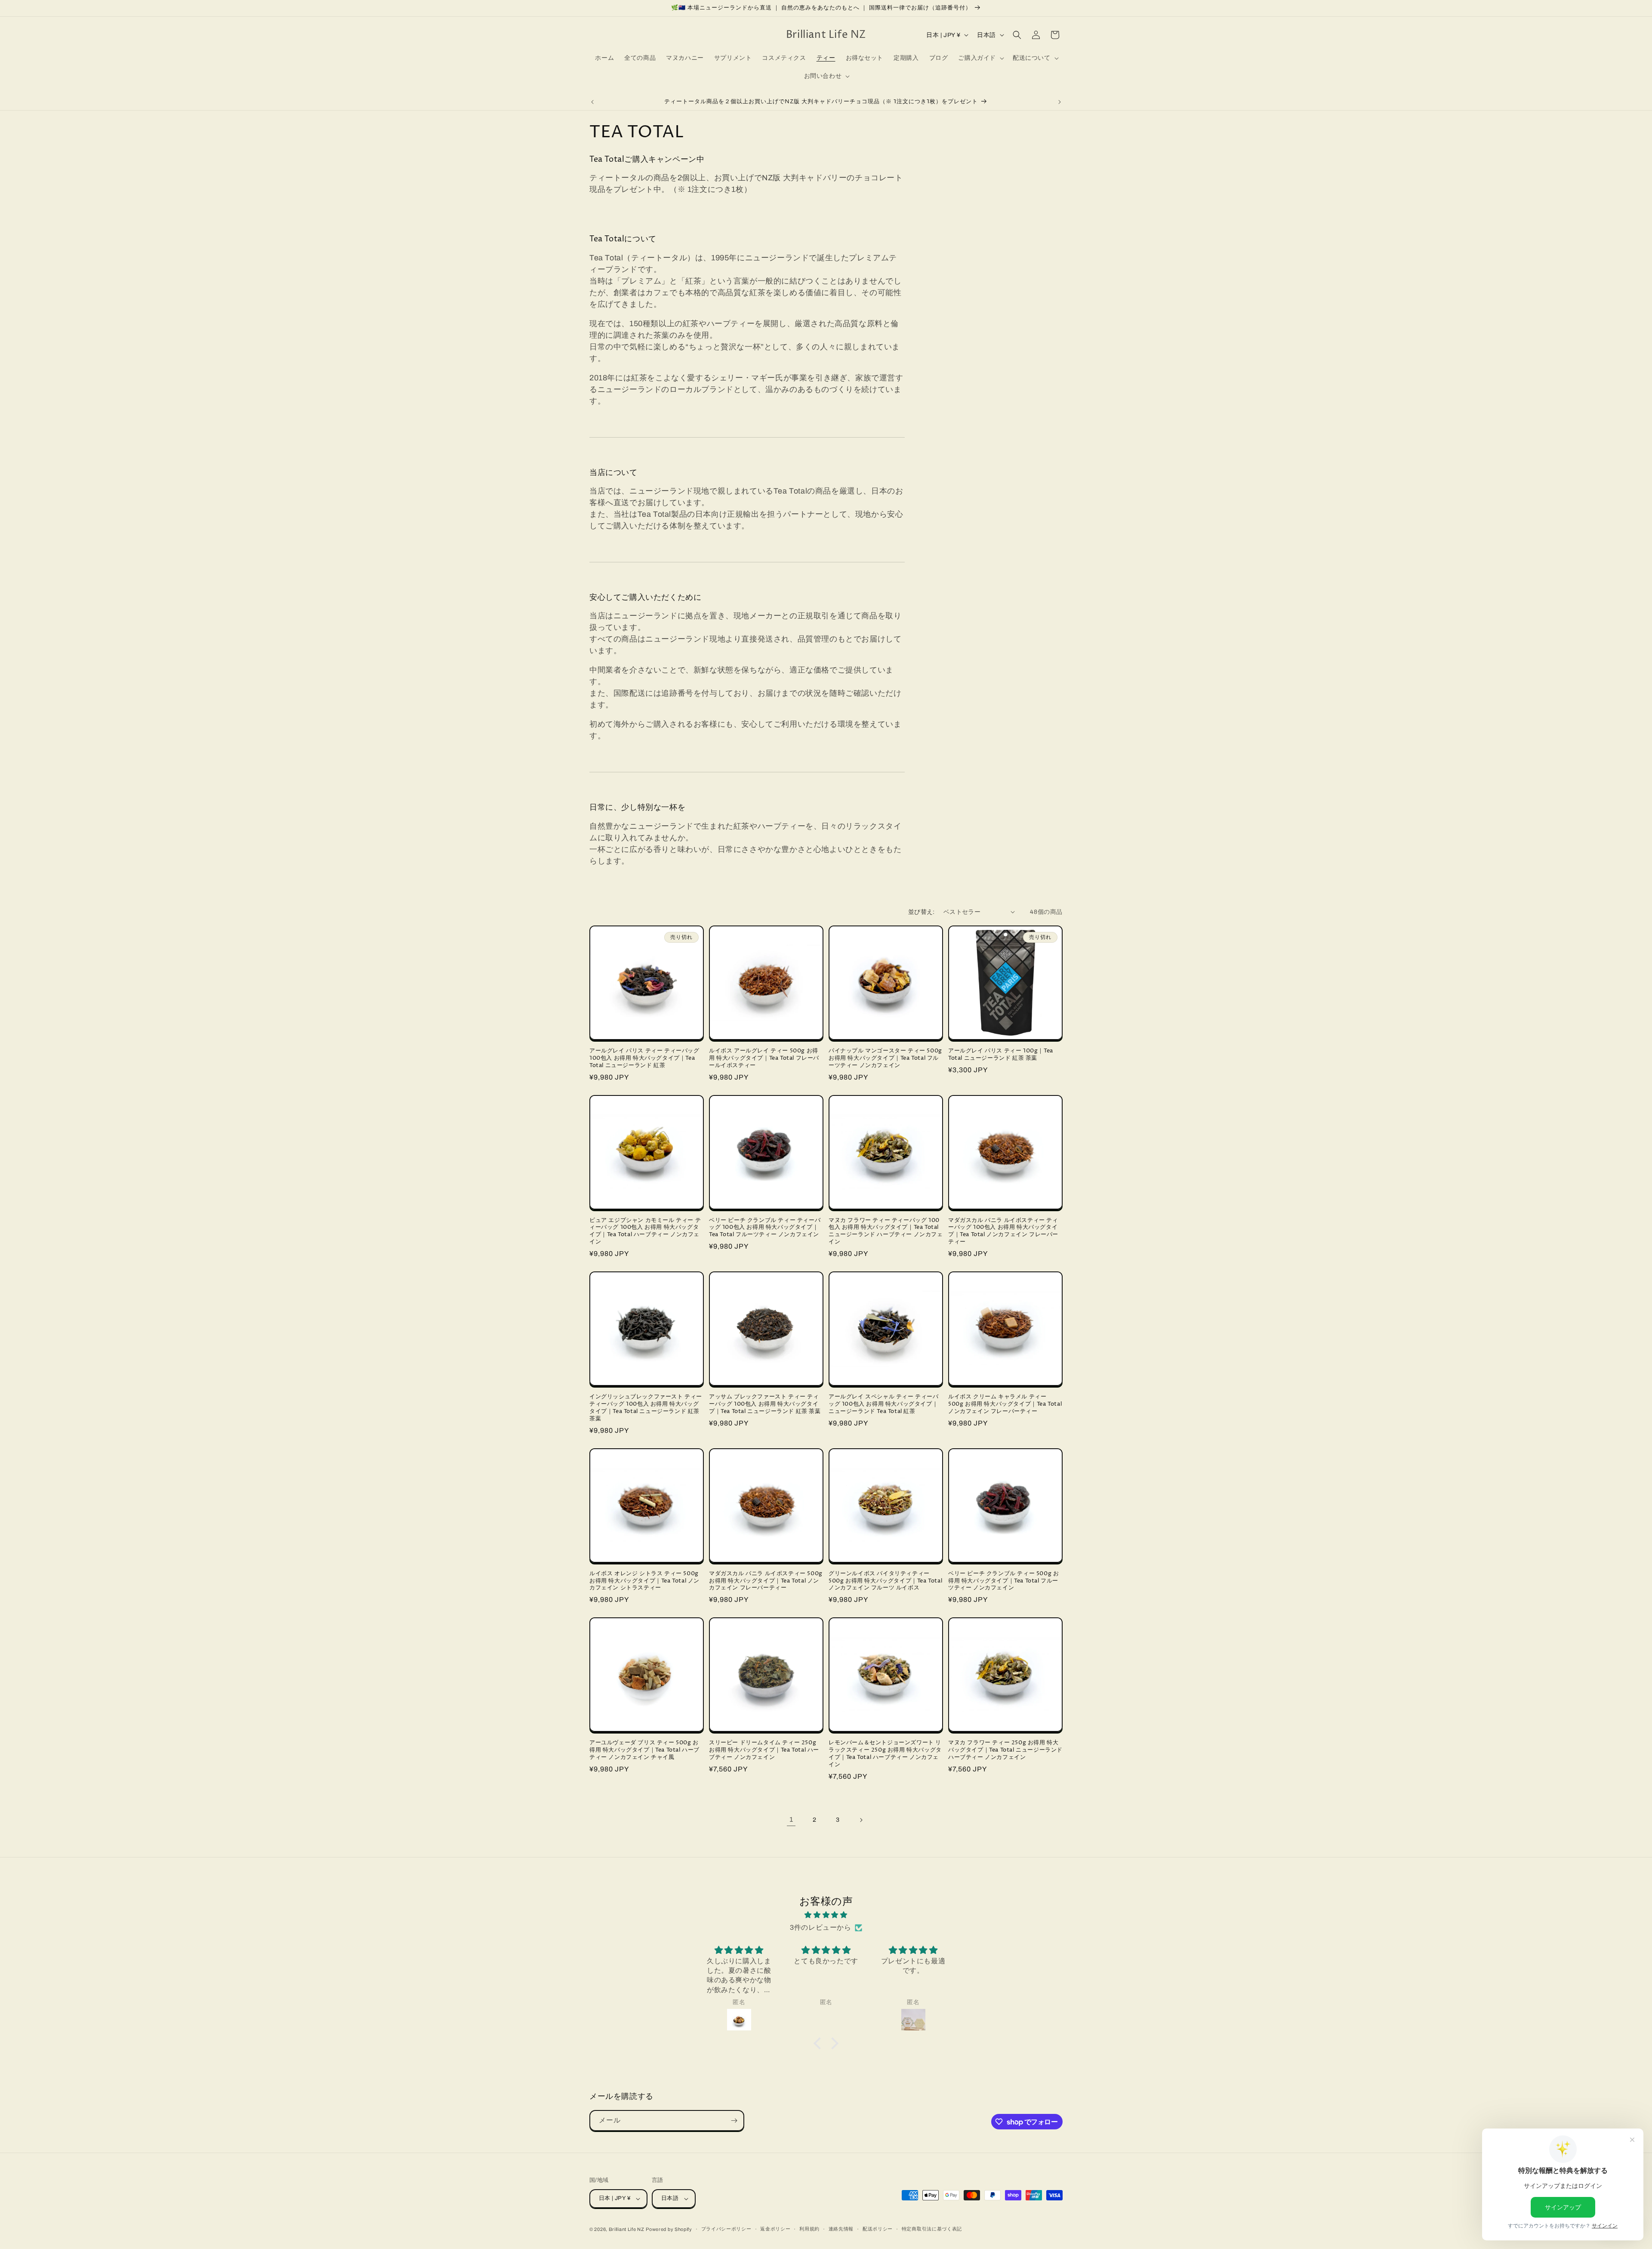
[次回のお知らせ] (1060, 102)
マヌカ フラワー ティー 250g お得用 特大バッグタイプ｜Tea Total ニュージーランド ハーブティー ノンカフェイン (1005, 1750)
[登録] (734, 2121)
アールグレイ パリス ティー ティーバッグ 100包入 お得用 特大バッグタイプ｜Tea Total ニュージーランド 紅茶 (644, 1058)
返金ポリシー (775, 2229)
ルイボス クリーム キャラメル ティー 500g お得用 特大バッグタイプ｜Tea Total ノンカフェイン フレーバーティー (1005, 1404)
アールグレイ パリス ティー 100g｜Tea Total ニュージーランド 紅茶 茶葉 (1001, 1055)
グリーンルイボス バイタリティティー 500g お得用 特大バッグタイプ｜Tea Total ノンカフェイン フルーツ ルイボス (885, 1581)
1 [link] (791, 1819)
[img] (826, 1915)
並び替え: (922, 912)
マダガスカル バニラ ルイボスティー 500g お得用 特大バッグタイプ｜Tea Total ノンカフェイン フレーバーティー (766, 1581)
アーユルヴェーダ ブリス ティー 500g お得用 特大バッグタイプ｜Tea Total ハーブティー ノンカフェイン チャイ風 (644, 1750)
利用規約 (809, 2229)
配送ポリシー (878, 2229)
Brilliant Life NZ (627, 2229)
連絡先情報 (841, 2229)
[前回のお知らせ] (592, 102)
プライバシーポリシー (726, 2229)
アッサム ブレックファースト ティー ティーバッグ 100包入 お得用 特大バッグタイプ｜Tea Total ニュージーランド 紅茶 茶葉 (765, 1404)
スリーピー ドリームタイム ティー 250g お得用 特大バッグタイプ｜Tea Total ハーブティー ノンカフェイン (764, 1750)
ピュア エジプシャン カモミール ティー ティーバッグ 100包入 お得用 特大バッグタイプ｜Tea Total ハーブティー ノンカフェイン (645, 1231)
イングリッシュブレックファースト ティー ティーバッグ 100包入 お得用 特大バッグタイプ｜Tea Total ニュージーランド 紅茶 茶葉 (646, 1408)
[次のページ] (861, 1820)
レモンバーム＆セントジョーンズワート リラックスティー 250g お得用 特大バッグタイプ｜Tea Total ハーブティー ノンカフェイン (885, 1754)
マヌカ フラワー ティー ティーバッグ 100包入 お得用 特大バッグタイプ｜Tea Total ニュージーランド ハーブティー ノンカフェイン (886, 1231)
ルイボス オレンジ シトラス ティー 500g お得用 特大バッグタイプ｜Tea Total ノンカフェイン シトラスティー (644, 1581)
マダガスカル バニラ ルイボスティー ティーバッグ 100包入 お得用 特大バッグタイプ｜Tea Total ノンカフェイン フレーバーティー (1003, 1231)
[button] (980, 58)
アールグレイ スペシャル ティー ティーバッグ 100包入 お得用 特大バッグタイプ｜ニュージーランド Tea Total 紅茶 (884, 1404)
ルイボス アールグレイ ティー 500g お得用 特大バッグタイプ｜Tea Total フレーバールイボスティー (764, 1058)
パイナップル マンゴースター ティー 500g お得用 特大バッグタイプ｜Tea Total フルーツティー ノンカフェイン (885, 1058)
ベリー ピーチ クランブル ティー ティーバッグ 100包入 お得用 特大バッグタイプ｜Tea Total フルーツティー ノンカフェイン (765, 1228)
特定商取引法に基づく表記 (932, 2229)
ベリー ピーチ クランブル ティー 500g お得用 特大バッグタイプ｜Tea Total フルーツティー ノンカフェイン (1003, 1581)
